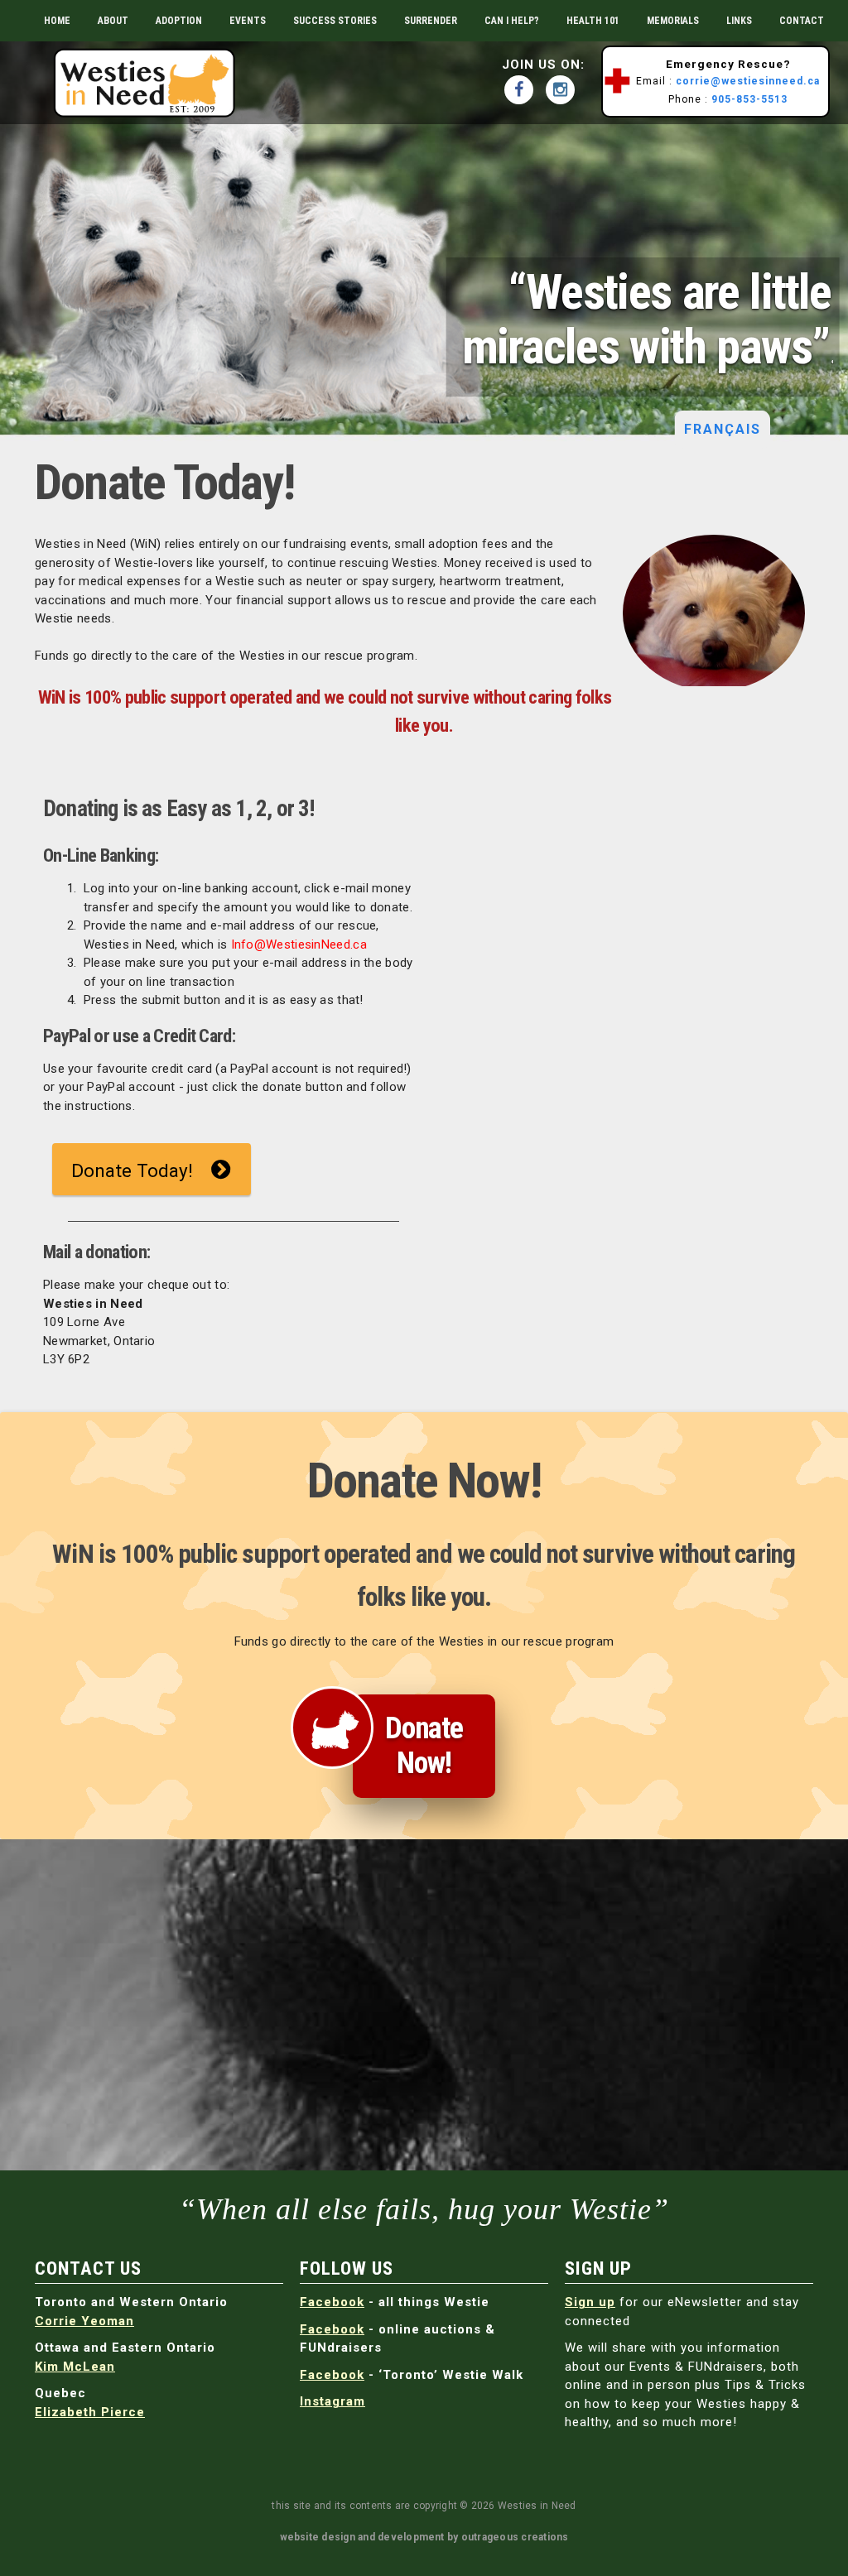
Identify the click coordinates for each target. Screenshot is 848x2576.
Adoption (179, 21)
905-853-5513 (749, 99)
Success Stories (335, 21)
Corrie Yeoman (84, 2321)
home (57, 21)
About (113, 21)
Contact (802, 21)
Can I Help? (512, 21)
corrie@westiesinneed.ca (748, 81)
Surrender (431, 21)
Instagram (332, 2401)
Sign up (590, 2302)
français (723, 429)
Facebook (332, 2302)
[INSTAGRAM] (564, 90)
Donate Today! (132, 1170)
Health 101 (593, 21)
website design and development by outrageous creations (424, 2537)
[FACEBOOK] (523, 90)
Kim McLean (75, 2367)
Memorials (673, 21)
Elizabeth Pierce (90, 2412)
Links (739, 21)
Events (248, 21)
